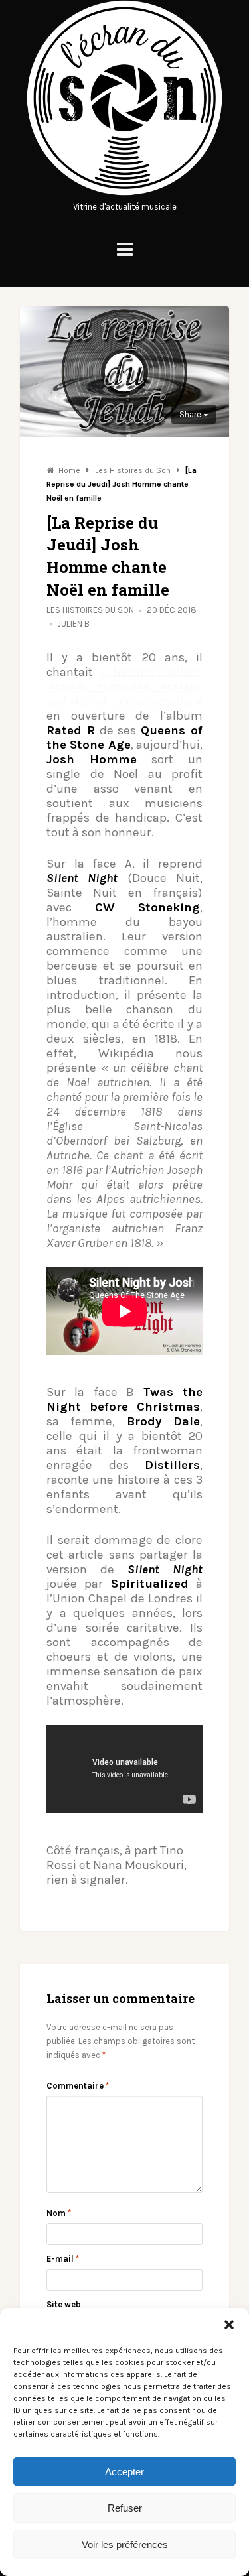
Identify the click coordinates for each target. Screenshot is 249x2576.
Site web (64, 2304)
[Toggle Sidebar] (125, 250)
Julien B (73, 624)
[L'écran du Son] (124, 193)
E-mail (63, 2259)
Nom (59, 2213)
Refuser (125, 2508)
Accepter (124, 2472)
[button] (229, 2325)
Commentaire (78, 2086)
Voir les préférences (125, 2544)
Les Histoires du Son (90, 610)
